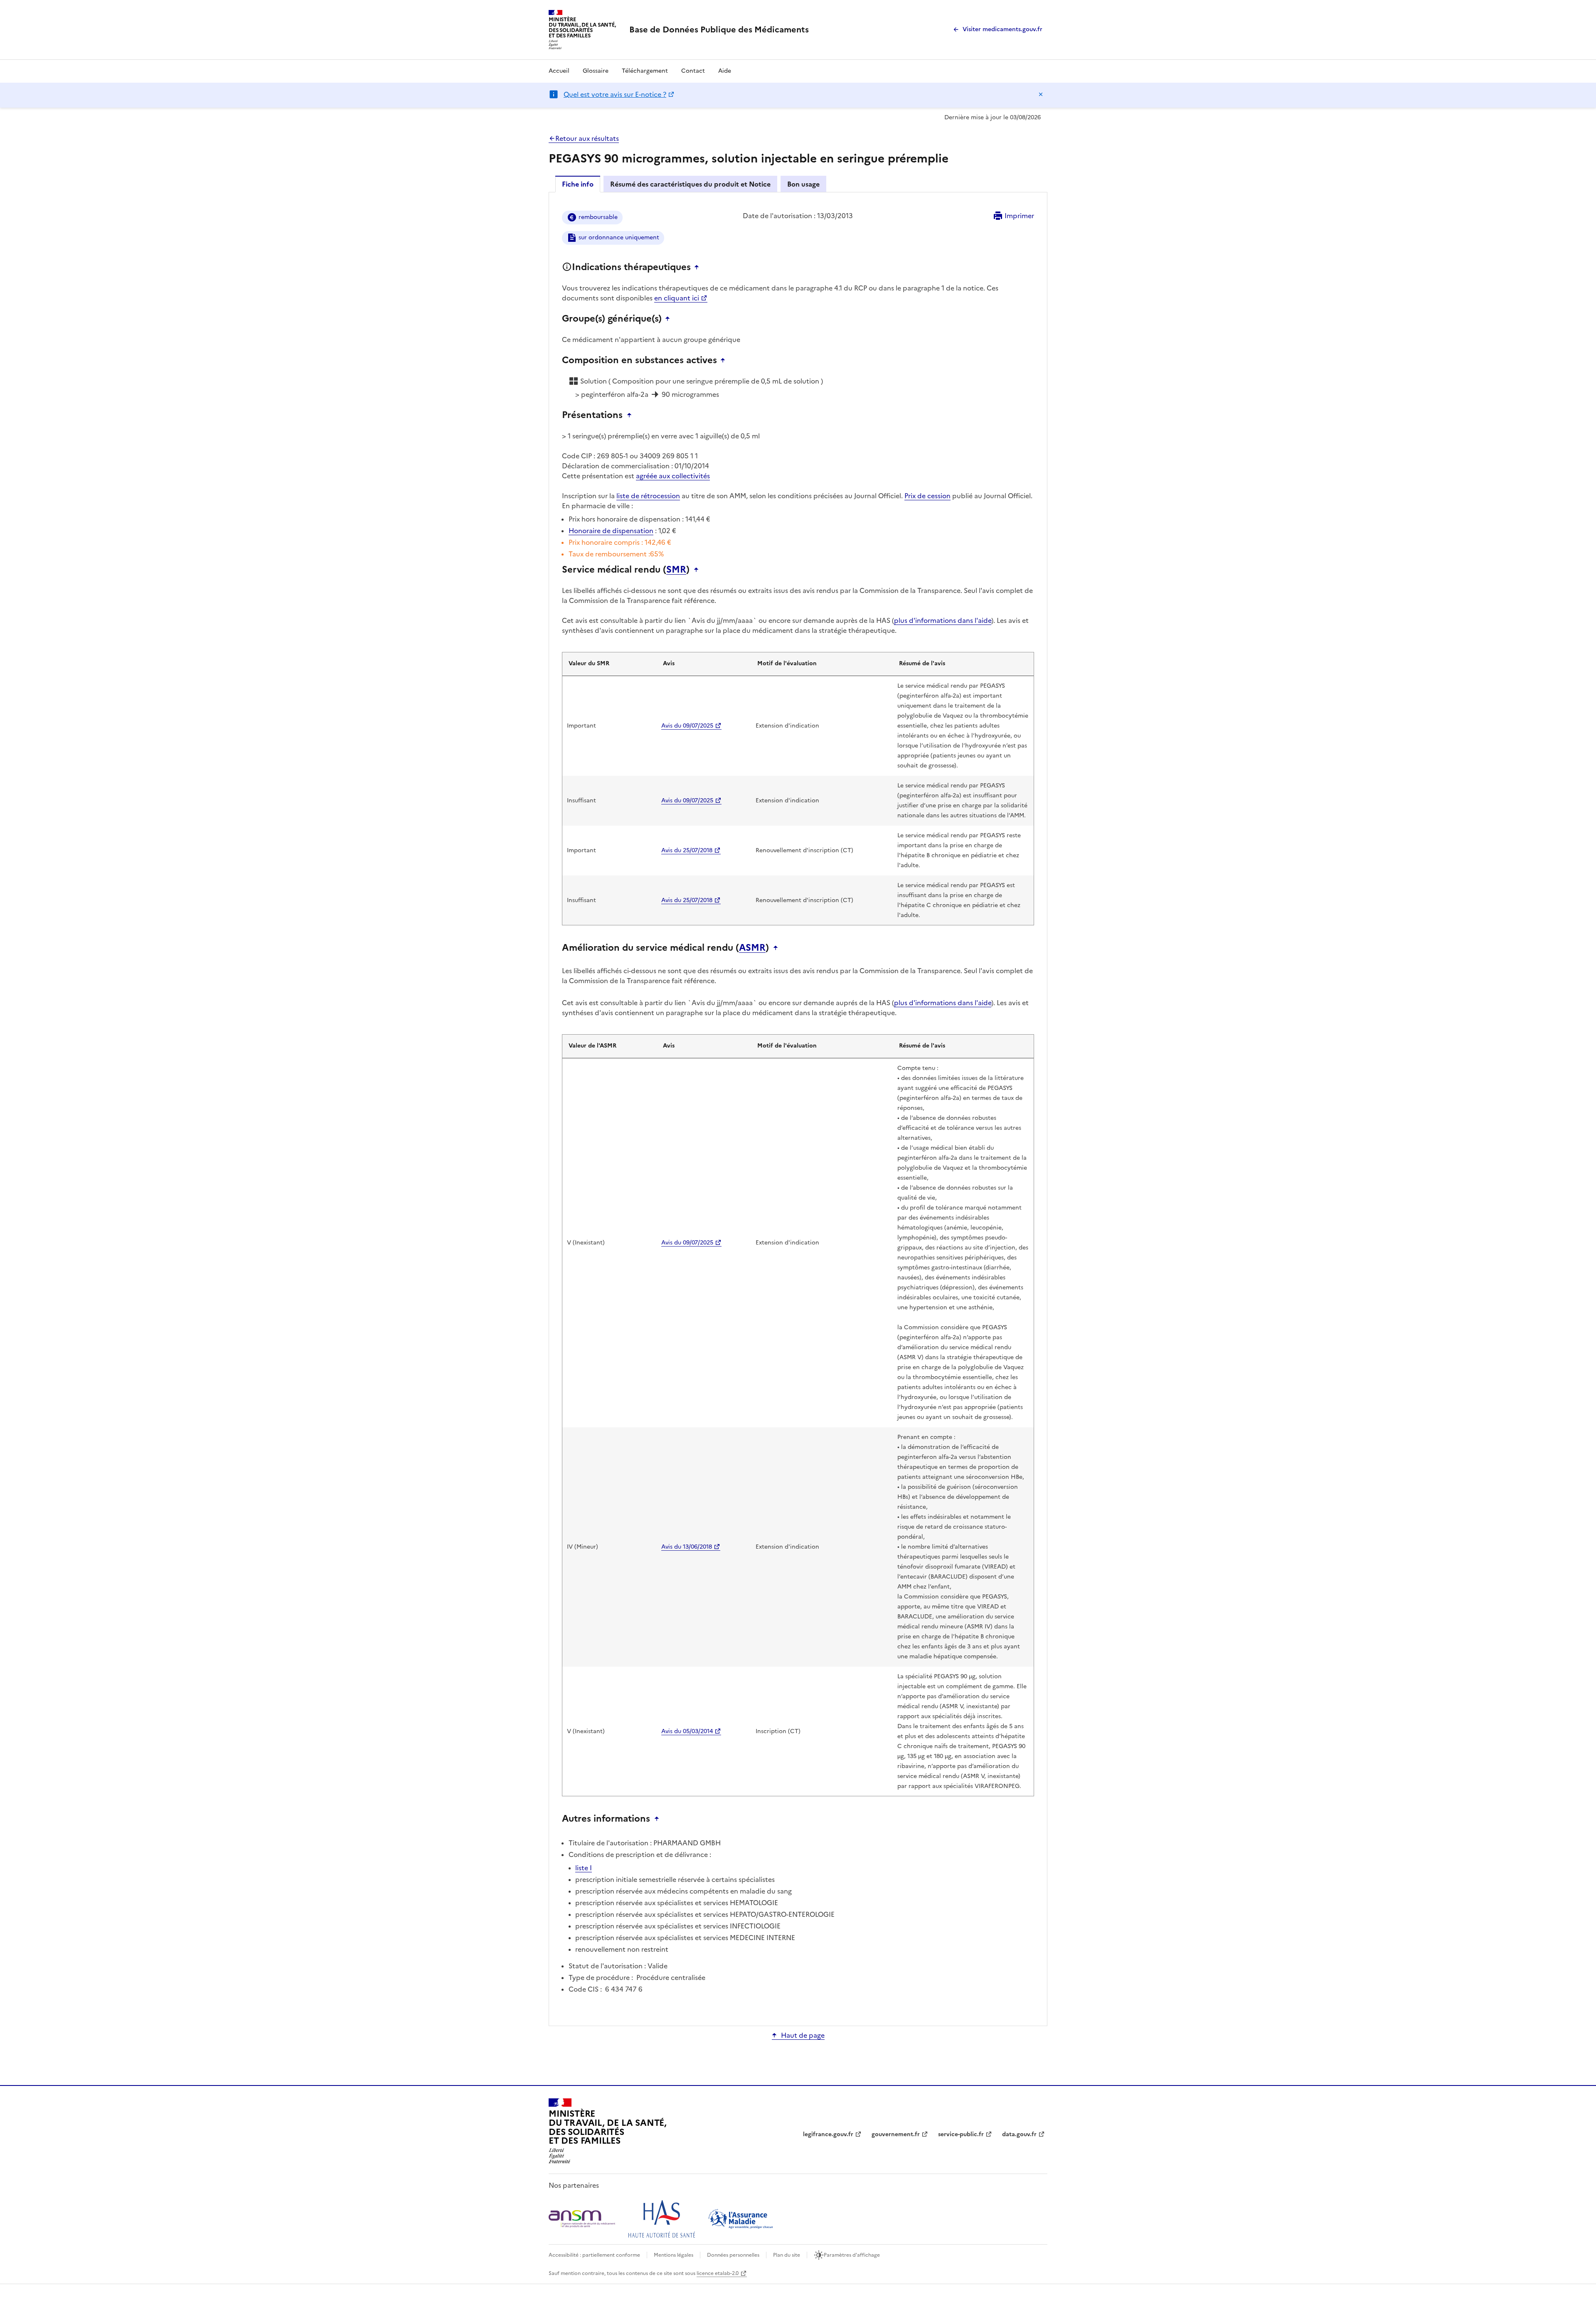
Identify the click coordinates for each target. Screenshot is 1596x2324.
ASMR (752, 948)
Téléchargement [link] (645, 71)
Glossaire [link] (596, 71)
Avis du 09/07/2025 (687, 726)
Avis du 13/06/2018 (687, 1547)
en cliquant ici (677, 298)
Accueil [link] (559, 71)
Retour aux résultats (587, 138)
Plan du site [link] (787, 2255)
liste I (584, 1868)
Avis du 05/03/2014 (687, 1731)
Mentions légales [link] (674, 2255)
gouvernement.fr (896, 2134)
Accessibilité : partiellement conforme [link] (594, 2255)
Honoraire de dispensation (611, 531)
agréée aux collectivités (673, 476)
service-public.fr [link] (961, 2134)
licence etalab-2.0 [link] (718, 2273)
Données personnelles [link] (733, 2255)
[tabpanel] (798, 1108)
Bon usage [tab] (803, 184)
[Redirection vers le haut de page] (699, 267)
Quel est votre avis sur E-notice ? (615, 94)
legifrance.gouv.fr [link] (828, 2134)
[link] (719, 30)
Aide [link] (725, 71)
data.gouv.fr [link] (1019, 2134)
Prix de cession (927, 496)
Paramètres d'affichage (852, 2255)
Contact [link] (693, 71)
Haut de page (803, 2035)
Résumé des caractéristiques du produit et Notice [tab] (690, 184)
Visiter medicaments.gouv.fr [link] (1002, 29)
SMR (676, 570)
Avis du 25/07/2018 (687, 850)
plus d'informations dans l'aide (943, 620)
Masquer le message (1041, 94)
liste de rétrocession (648, 496)
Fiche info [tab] (578, 184)
